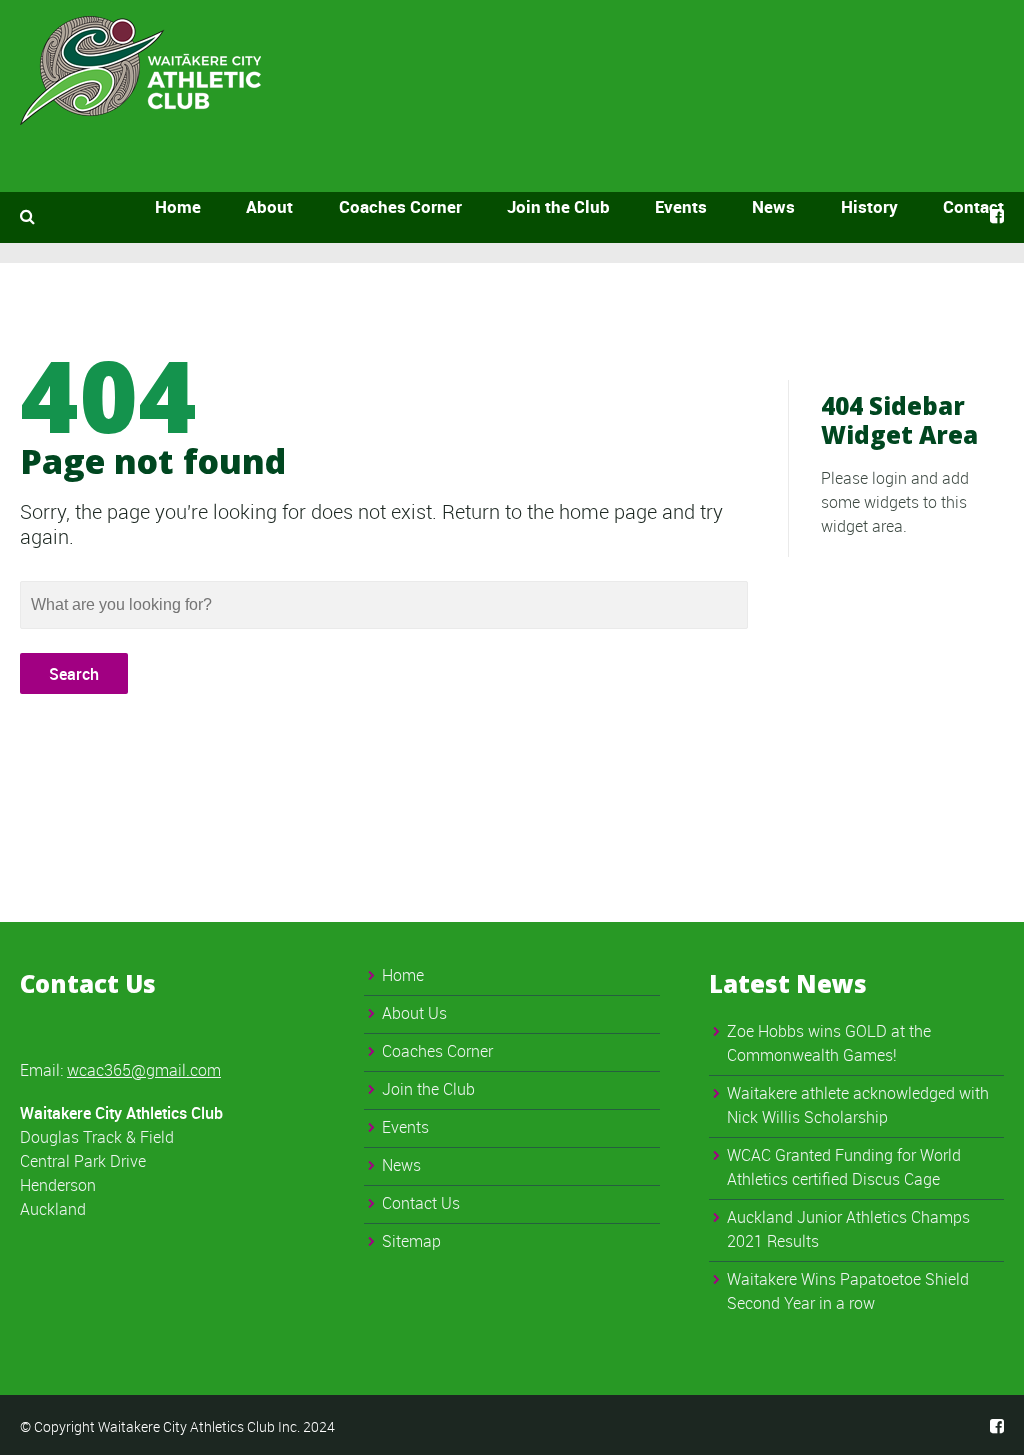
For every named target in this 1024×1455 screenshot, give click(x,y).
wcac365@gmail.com (144, 1070)
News (773, 206)
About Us (414, 1013)
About (269, 206)
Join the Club (558, 206)
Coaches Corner (400, 206)
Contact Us (421, 1203)
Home (178, 206)
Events (681, 206)
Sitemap (411, 1241)
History (869, 206)
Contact (973, 206)
